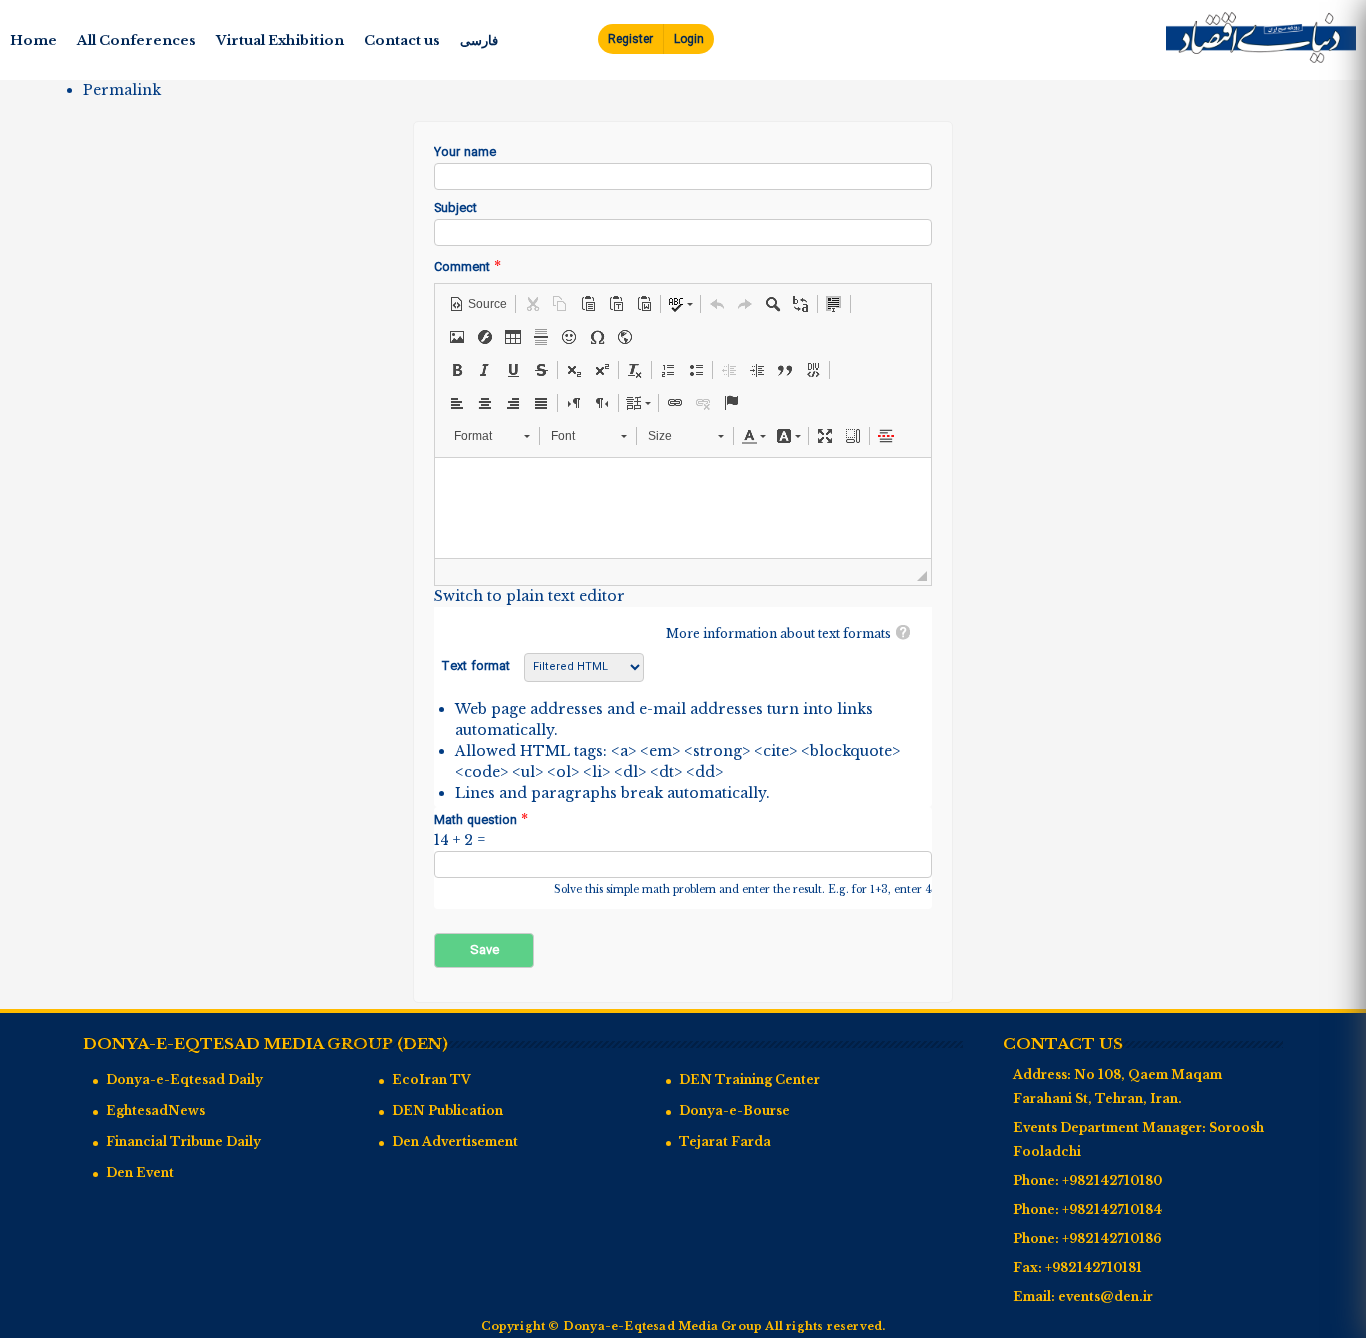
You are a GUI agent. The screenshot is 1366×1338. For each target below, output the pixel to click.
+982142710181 (1093, 1267)
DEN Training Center (749, 1079)
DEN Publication (447, 1110)
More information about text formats (778, 633)
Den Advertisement (455, 1141)
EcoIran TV (431, 1079)
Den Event (140, 1172)
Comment (467, 267)
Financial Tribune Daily (183, 1141)
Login (689, 39)
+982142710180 (1112, 1180)
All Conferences (136, 40)
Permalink (122, 90)
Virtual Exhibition (280, 40)
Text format (477, 667)
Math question (481, 820)
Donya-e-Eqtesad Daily (184, 1079)
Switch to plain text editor (529, 596)
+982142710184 (1112, 1209)
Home (33, 40)
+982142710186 (1112, 1238)
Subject (455, 209)
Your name (465, 153)
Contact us (402, 40)
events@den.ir (1105, 1296)
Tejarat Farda (725, 1141)
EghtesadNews (155, 1110)
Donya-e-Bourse (734, 1110)
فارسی (479, 40)
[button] (478, 304)
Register (630, 39)
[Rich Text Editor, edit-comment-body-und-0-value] (683, 508)
